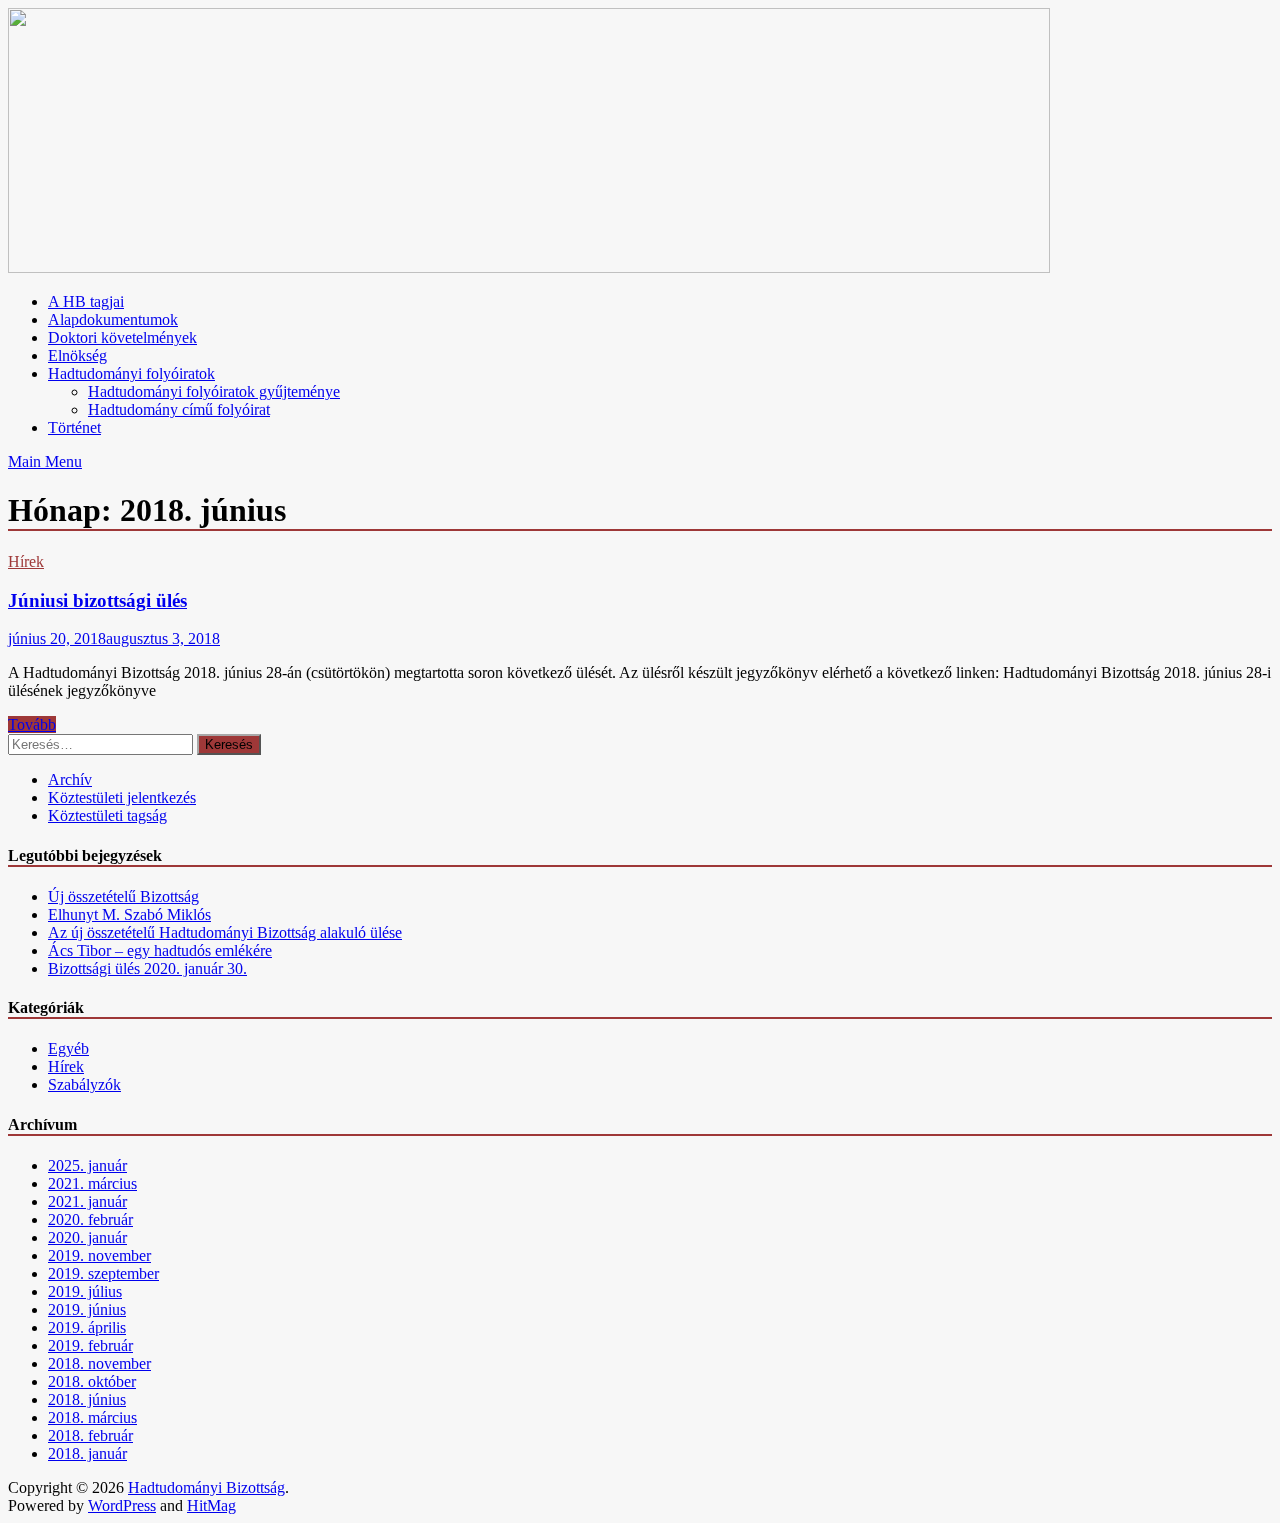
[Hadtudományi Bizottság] (529, 267)
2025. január (87, 1165)
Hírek (26, 561)
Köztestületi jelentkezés (122, 797)
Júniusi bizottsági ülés (97, 600)
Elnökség (77, 355)
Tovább (32, 724)
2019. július (85, 1291)
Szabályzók (84, 1084)
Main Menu (45, 461)
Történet (74, 427)
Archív (70, 779)
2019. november (99, 1255)
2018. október (92, 1381)
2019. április (87, 1327)
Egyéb (68, 1048)
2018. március (92, 1417)
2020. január (87, 1237)
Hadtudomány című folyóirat (179, 409)
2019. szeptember (103, 1273)
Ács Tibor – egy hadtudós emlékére (160, 950)
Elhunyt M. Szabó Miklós (129, 914)
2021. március (92, 1183)
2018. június (87, 1399)
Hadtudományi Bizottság (206, 1487)
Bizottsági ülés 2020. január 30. (147, 968)
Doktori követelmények (122, 337)
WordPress (122, 1505)
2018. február (90, 1435)
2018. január (87, 1453)
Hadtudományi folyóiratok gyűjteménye (214, 391)
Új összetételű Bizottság (123, 896)
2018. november (99, 1363)
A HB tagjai (86, 301)
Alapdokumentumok (113, 319)
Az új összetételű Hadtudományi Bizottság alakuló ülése (225, 932)
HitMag (211, 1505)
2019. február (90, 1345)
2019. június (87, 1309)
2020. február (90, 1219)
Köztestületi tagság (107, 815)
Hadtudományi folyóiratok (131, 373)
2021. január (87, 1201)
